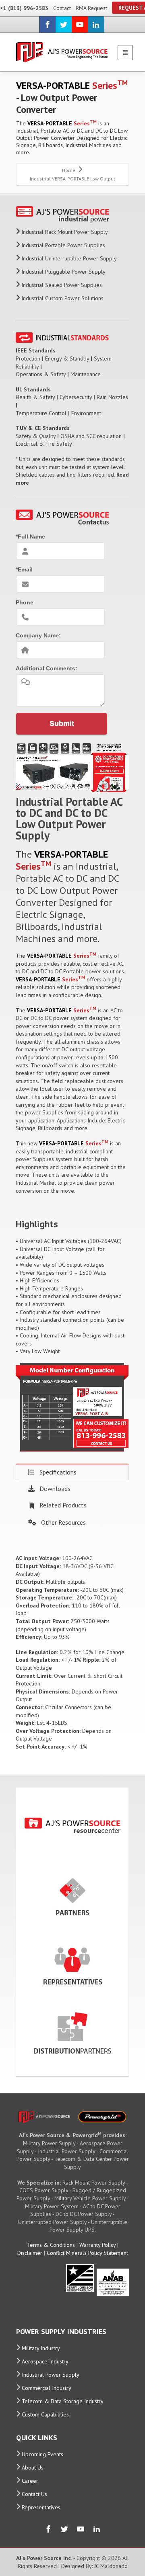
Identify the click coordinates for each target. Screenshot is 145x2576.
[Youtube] (80, 25)
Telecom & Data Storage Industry (63, 2401)
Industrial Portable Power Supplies (63, 245)
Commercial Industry (47, 2388)
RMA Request (91, 8)
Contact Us (34, 2494)
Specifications (58, 1472)
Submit (62, 723)
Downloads (55, 1489)
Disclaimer (30, 2253)
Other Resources (63, 1522)
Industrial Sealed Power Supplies (62, 285)
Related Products (63, 1505)
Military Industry (41, 2348)
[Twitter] (64, 25)
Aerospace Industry (45, 2361)
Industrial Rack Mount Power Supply (65, 232)
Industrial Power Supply (51, 2375)
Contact (62, 8)
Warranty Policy (97, 2245)
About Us (33, 2467)
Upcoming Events (42, 2454)
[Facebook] (48, 25)
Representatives (41, 2507)
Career (30, 2481)
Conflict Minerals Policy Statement (87, 2253)
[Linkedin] (96, 25)
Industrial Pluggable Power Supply (63, 272)
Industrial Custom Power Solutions (62, 298)
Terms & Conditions (51, 2245)
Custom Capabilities (45, 2414)
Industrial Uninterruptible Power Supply (69, 258)
